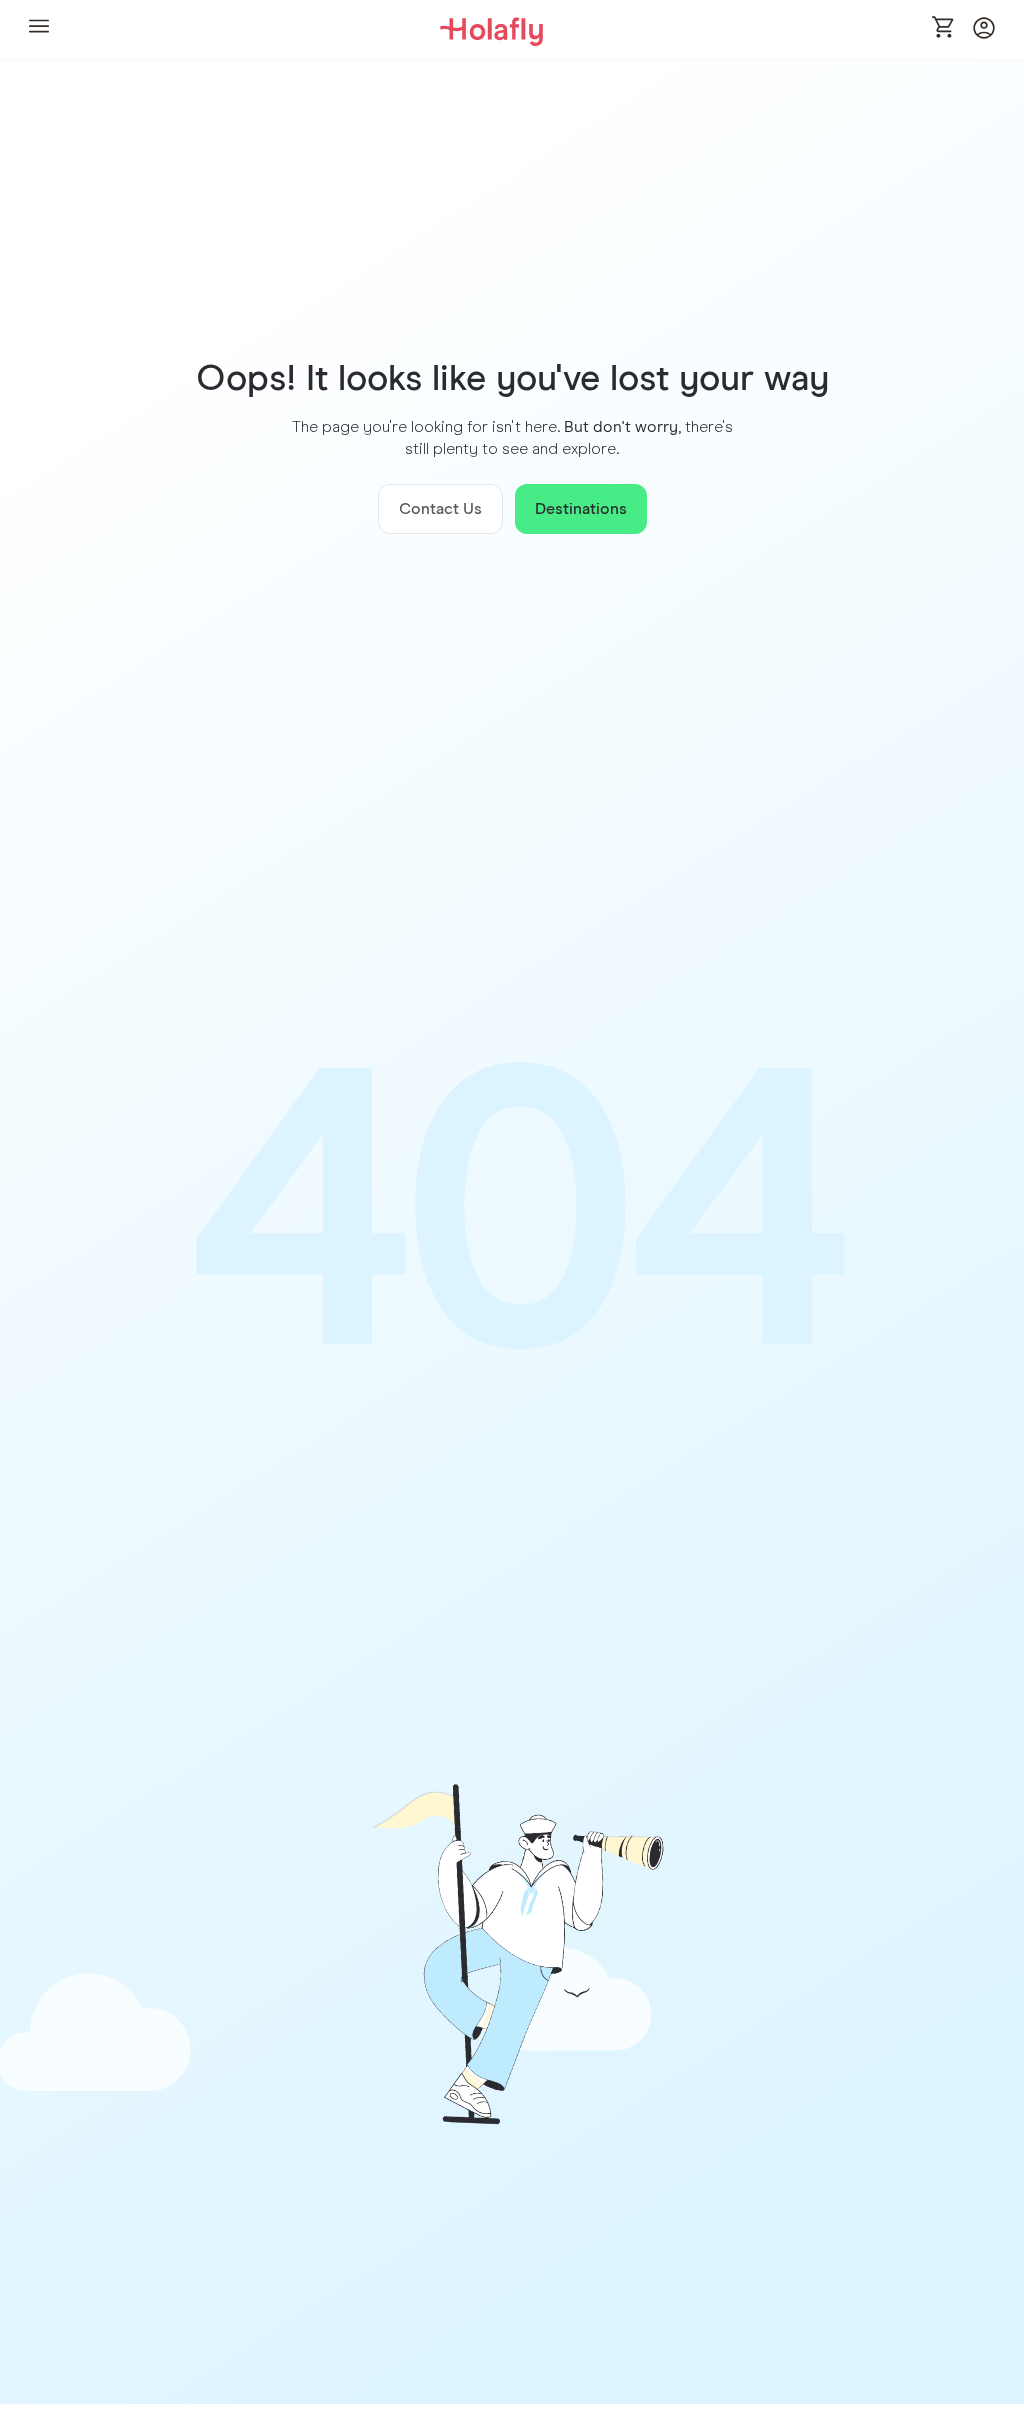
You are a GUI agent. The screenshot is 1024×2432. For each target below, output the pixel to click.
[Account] (984, 33)
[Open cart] (944, 29)
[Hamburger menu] (39, 29)
